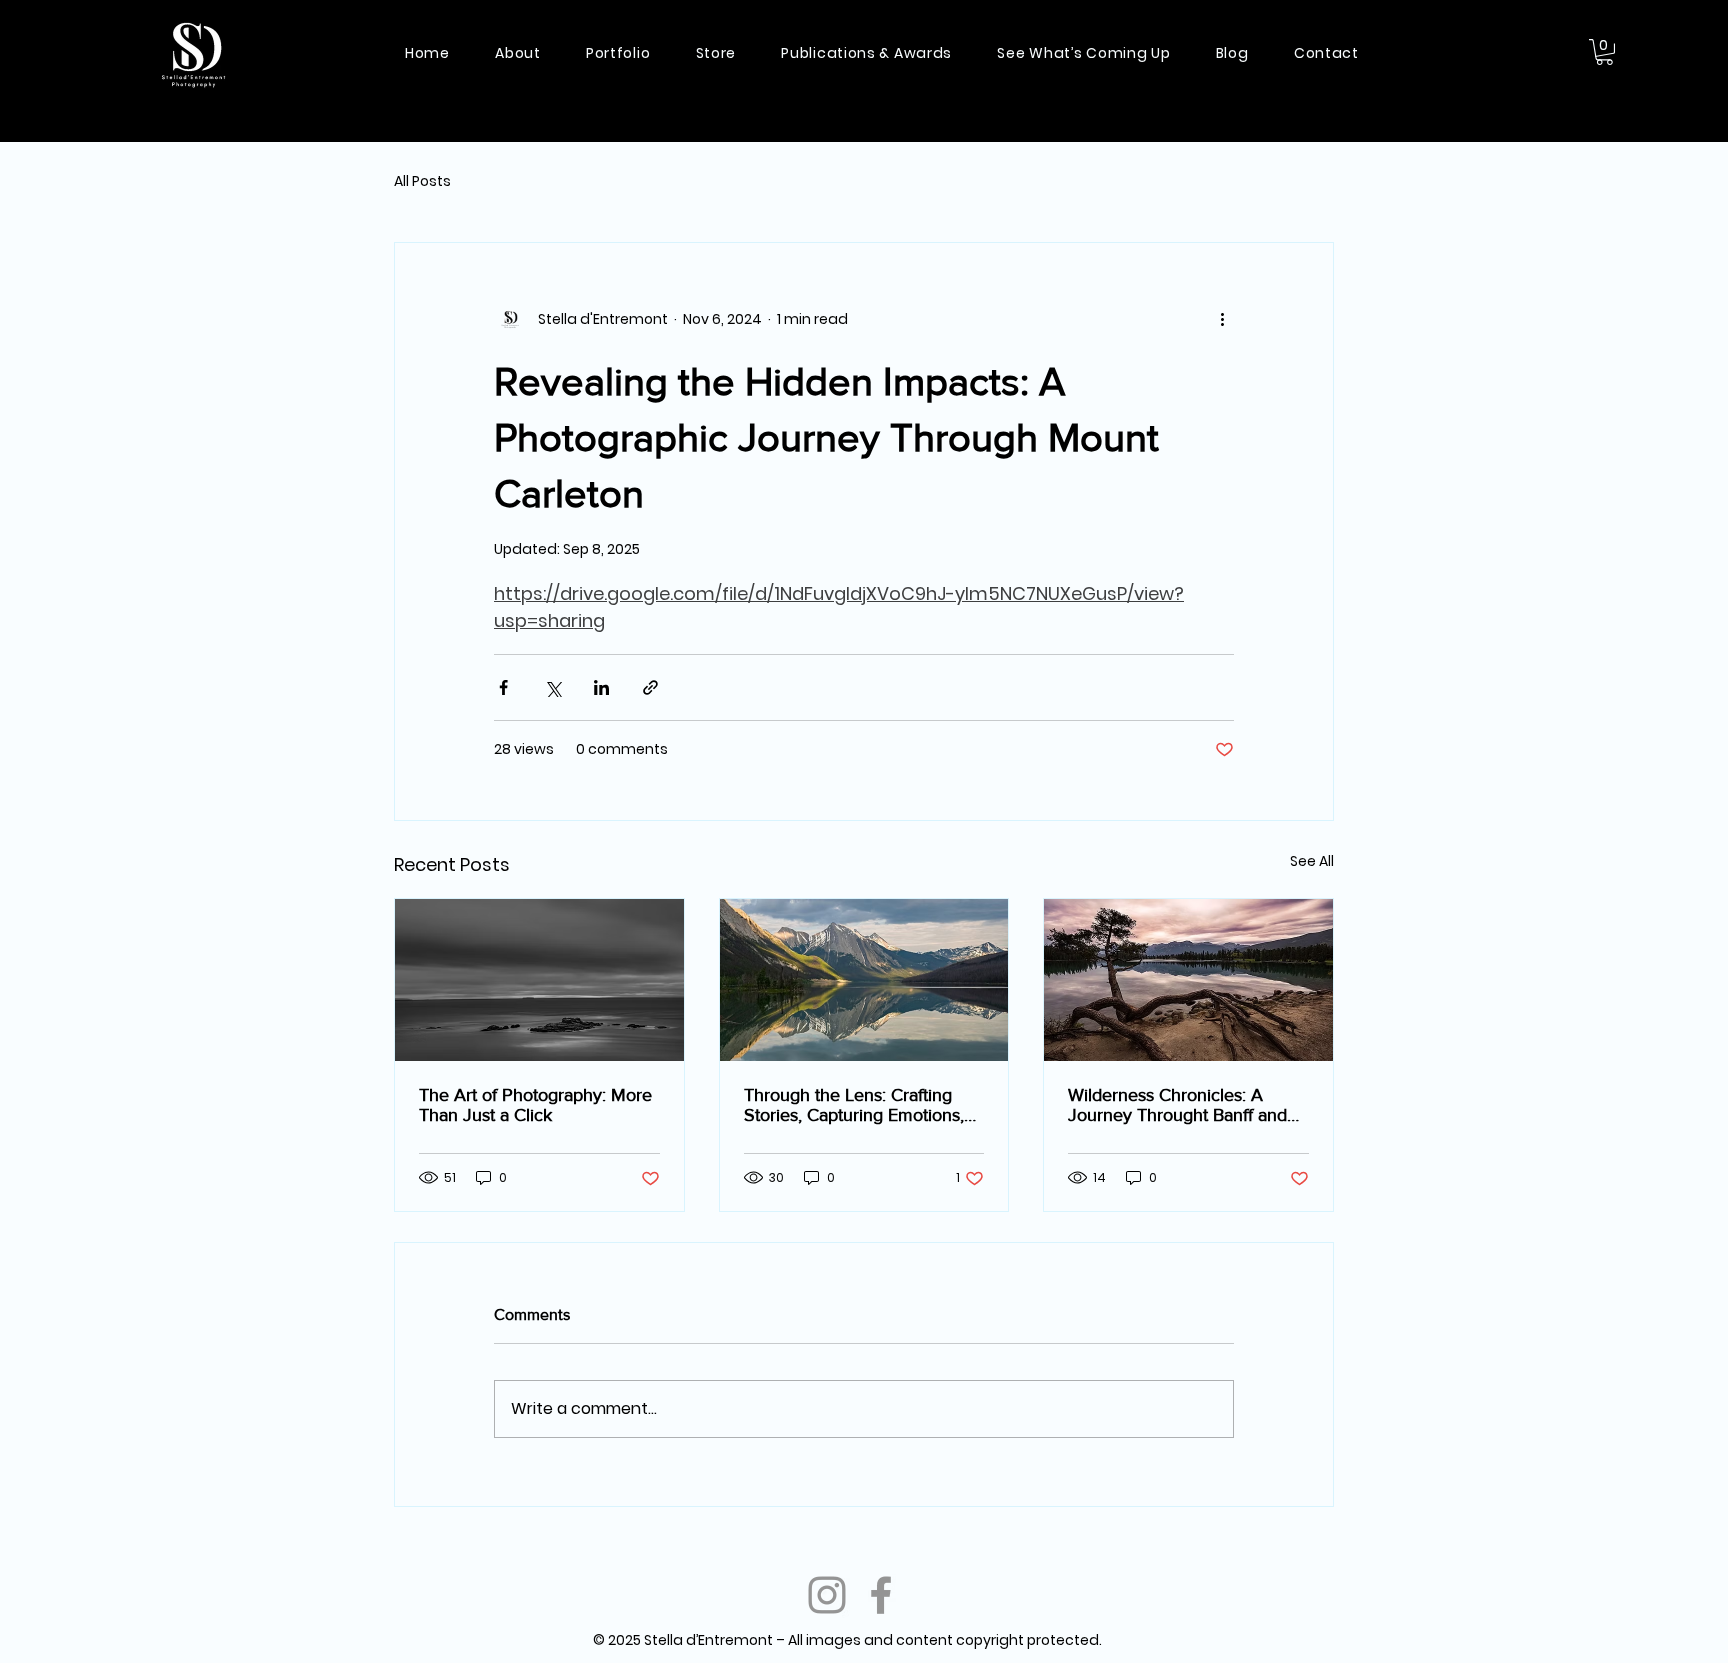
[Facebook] (881, 1595)
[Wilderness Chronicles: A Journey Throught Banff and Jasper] (1188, 980)
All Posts (422, 181)
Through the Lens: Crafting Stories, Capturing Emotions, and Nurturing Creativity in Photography (854, 1105)
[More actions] (1222, 319)
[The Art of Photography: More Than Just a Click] (539, 980)
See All (1312, 861)
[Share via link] (650, 687)
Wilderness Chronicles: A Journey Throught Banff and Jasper (1177, 1105)
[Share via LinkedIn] (601, 687)
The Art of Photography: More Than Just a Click (535, 1105)
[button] (1604, 52)
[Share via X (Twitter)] (552, 687)
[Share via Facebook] (503, 687)
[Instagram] (827, 1595)
